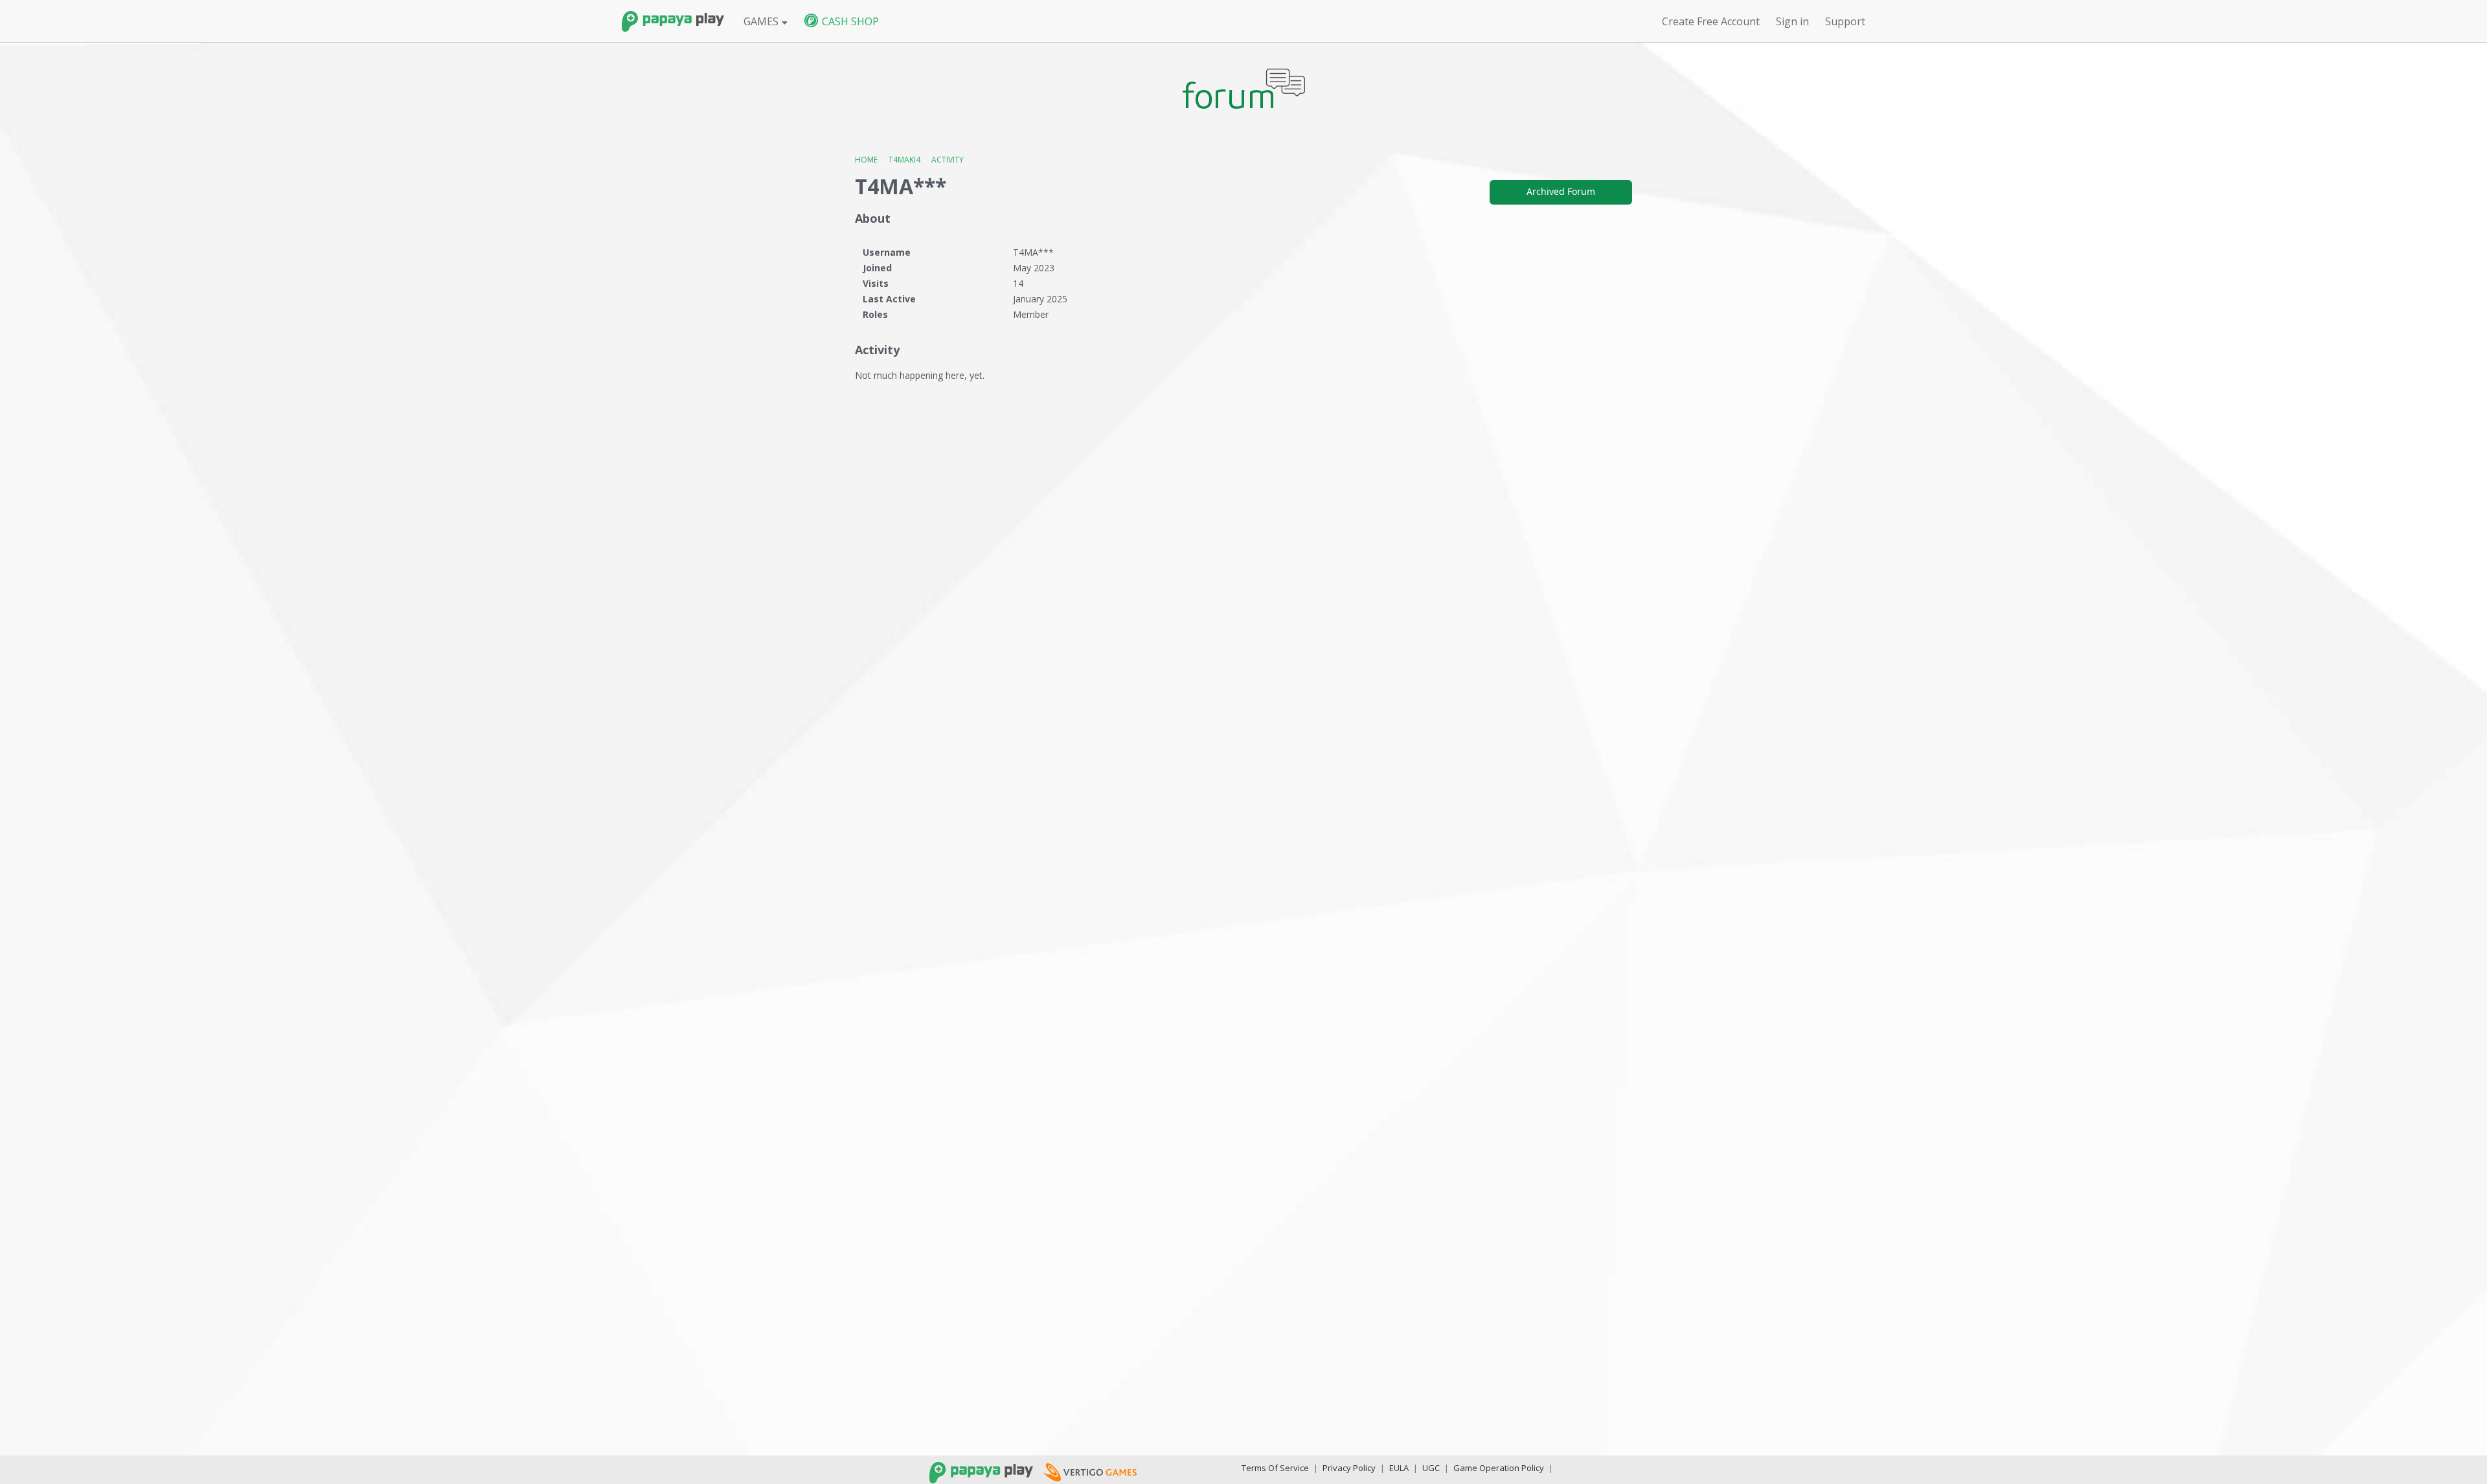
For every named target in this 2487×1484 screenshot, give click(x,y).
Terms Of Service (1275, 1468)
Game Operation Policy (1499, 1468)
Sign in (1792, 21)
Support (1845, 21)
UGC (1431, 1468)
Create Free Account (1711, 21)
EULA (1399, 1468)
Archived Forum (1561, 191)
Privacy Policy (1349, 1468)
